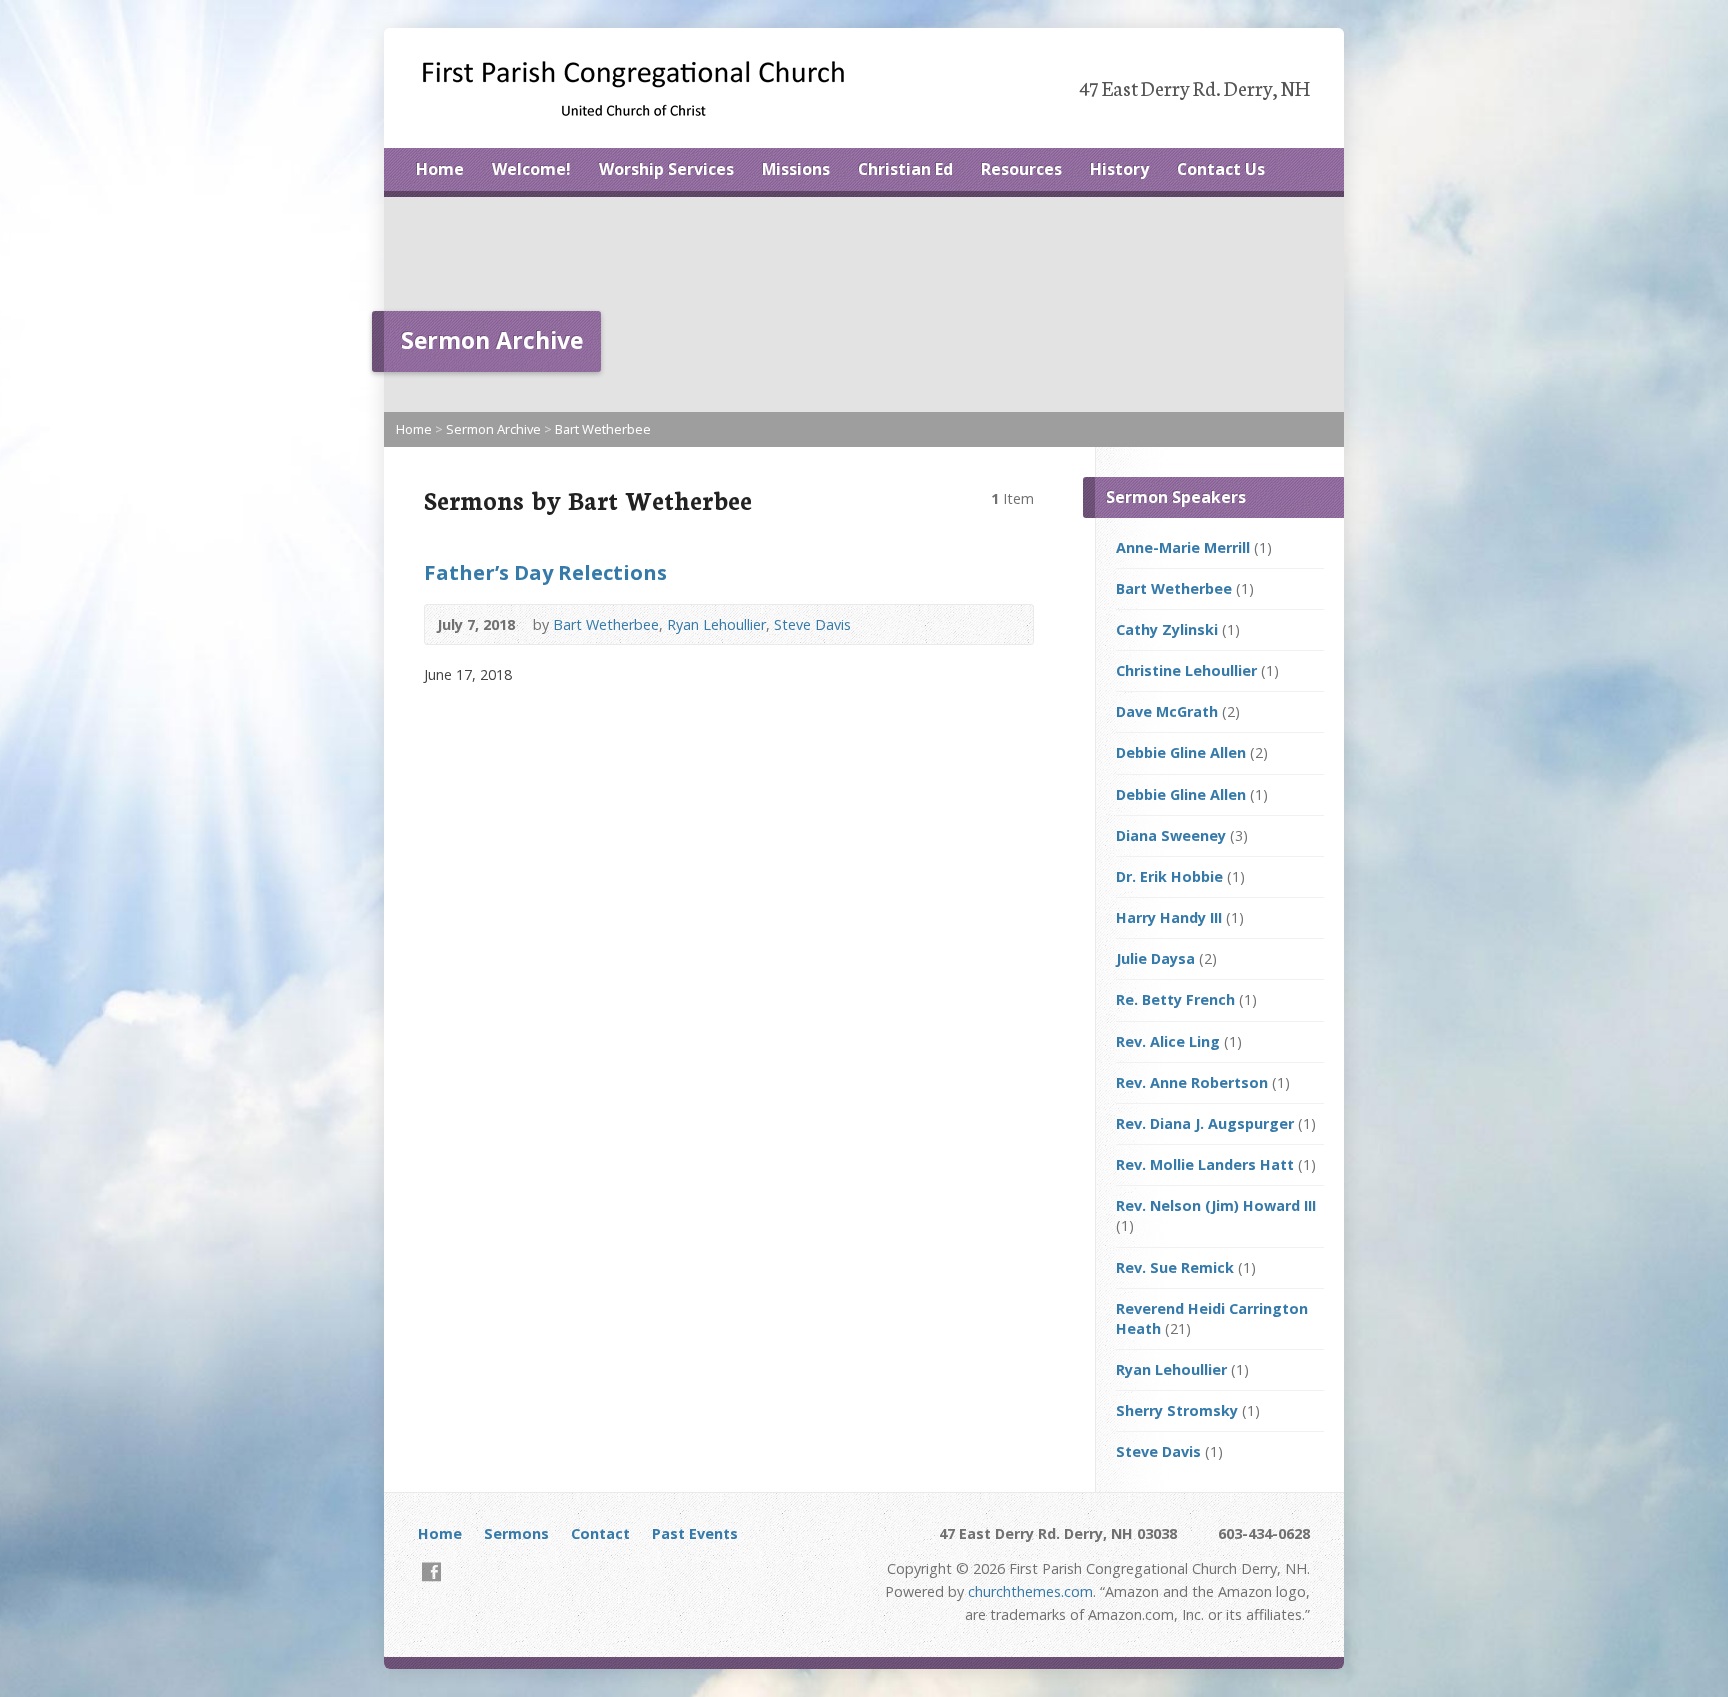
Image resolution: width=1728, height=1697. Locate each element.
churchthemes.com (1030, 1591)
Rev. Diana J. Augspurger (1205, 1123)
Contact (600, 1533)
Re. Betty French (1175, 999)
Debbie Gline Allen (1181, 752)
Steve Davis (812, 624)
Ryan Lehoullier (716, 624)
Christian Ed (905, 169)
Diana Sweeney (1171, 835)
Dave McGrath (1167, 711)
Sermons (516, 1533)
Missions (796, 169)
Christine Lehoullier (1186, 670)
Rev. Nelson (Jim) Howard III (1216, 1205)
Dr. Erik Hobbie (1169, 876)
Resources (1021, 169)
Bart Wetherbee (603, 429)
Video (1007, 624)
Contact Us (1221, 169)
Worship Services (666, 169)
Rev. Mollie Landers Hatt (1205, 1164)
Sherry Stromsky (1177, 1410)
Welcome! (531, 169)
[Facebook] (431, 1571)
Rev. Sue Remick (1175, 1267)
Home (440, 169)
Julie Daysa (1155, 958)
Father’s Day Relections (545, 572)
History (1119, 169)
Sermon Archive (493, 429)
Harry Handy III (1169, 917)
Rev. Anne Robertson (1192, 1082)
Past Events (695, 1533)
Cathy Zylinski (1167, 629)
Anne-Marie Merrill (1183, 547)
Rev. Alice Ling (1168, 1041)
